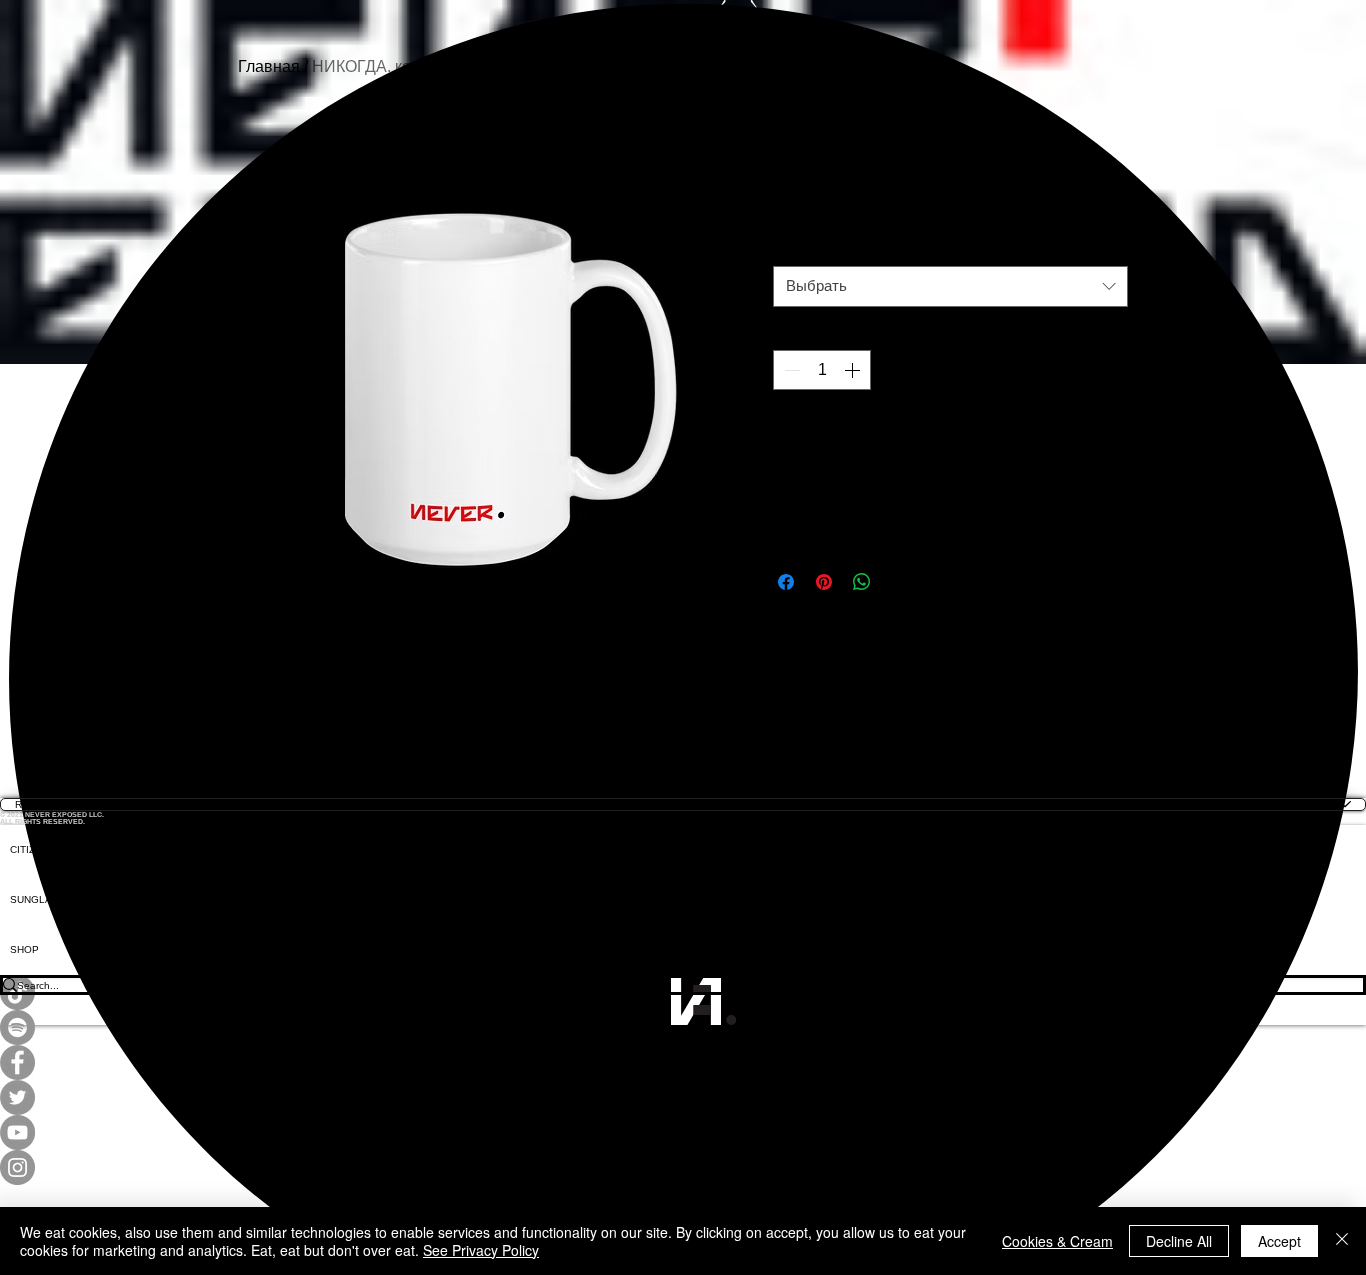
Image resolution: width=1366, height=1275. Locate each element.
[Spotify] (683, 1027)
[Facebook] (683, 1062)
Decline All (1179, 1241)
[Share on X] (900, 582)
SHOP (24, 949)
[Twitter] (683, 1097)
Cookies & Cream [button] (1057, 1241)
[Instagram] (683, 1167)
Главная (269, 66)
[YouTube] (683, 1132)
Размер (802, 250)
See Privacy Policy (481, 1250)
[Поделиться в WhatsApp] (862, 582)
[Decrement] (790, 370)
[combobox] (950, 286)
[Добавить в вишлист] (1106, 438)
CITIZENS (33, 849)
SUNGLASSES (45, 899)
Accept (1279, 1241)
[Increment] (854, 370)
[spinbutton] (822, 370)
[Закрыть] (1342, 1241)
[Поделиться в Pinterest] (824, 582)
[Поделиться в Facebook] (786, 582)
